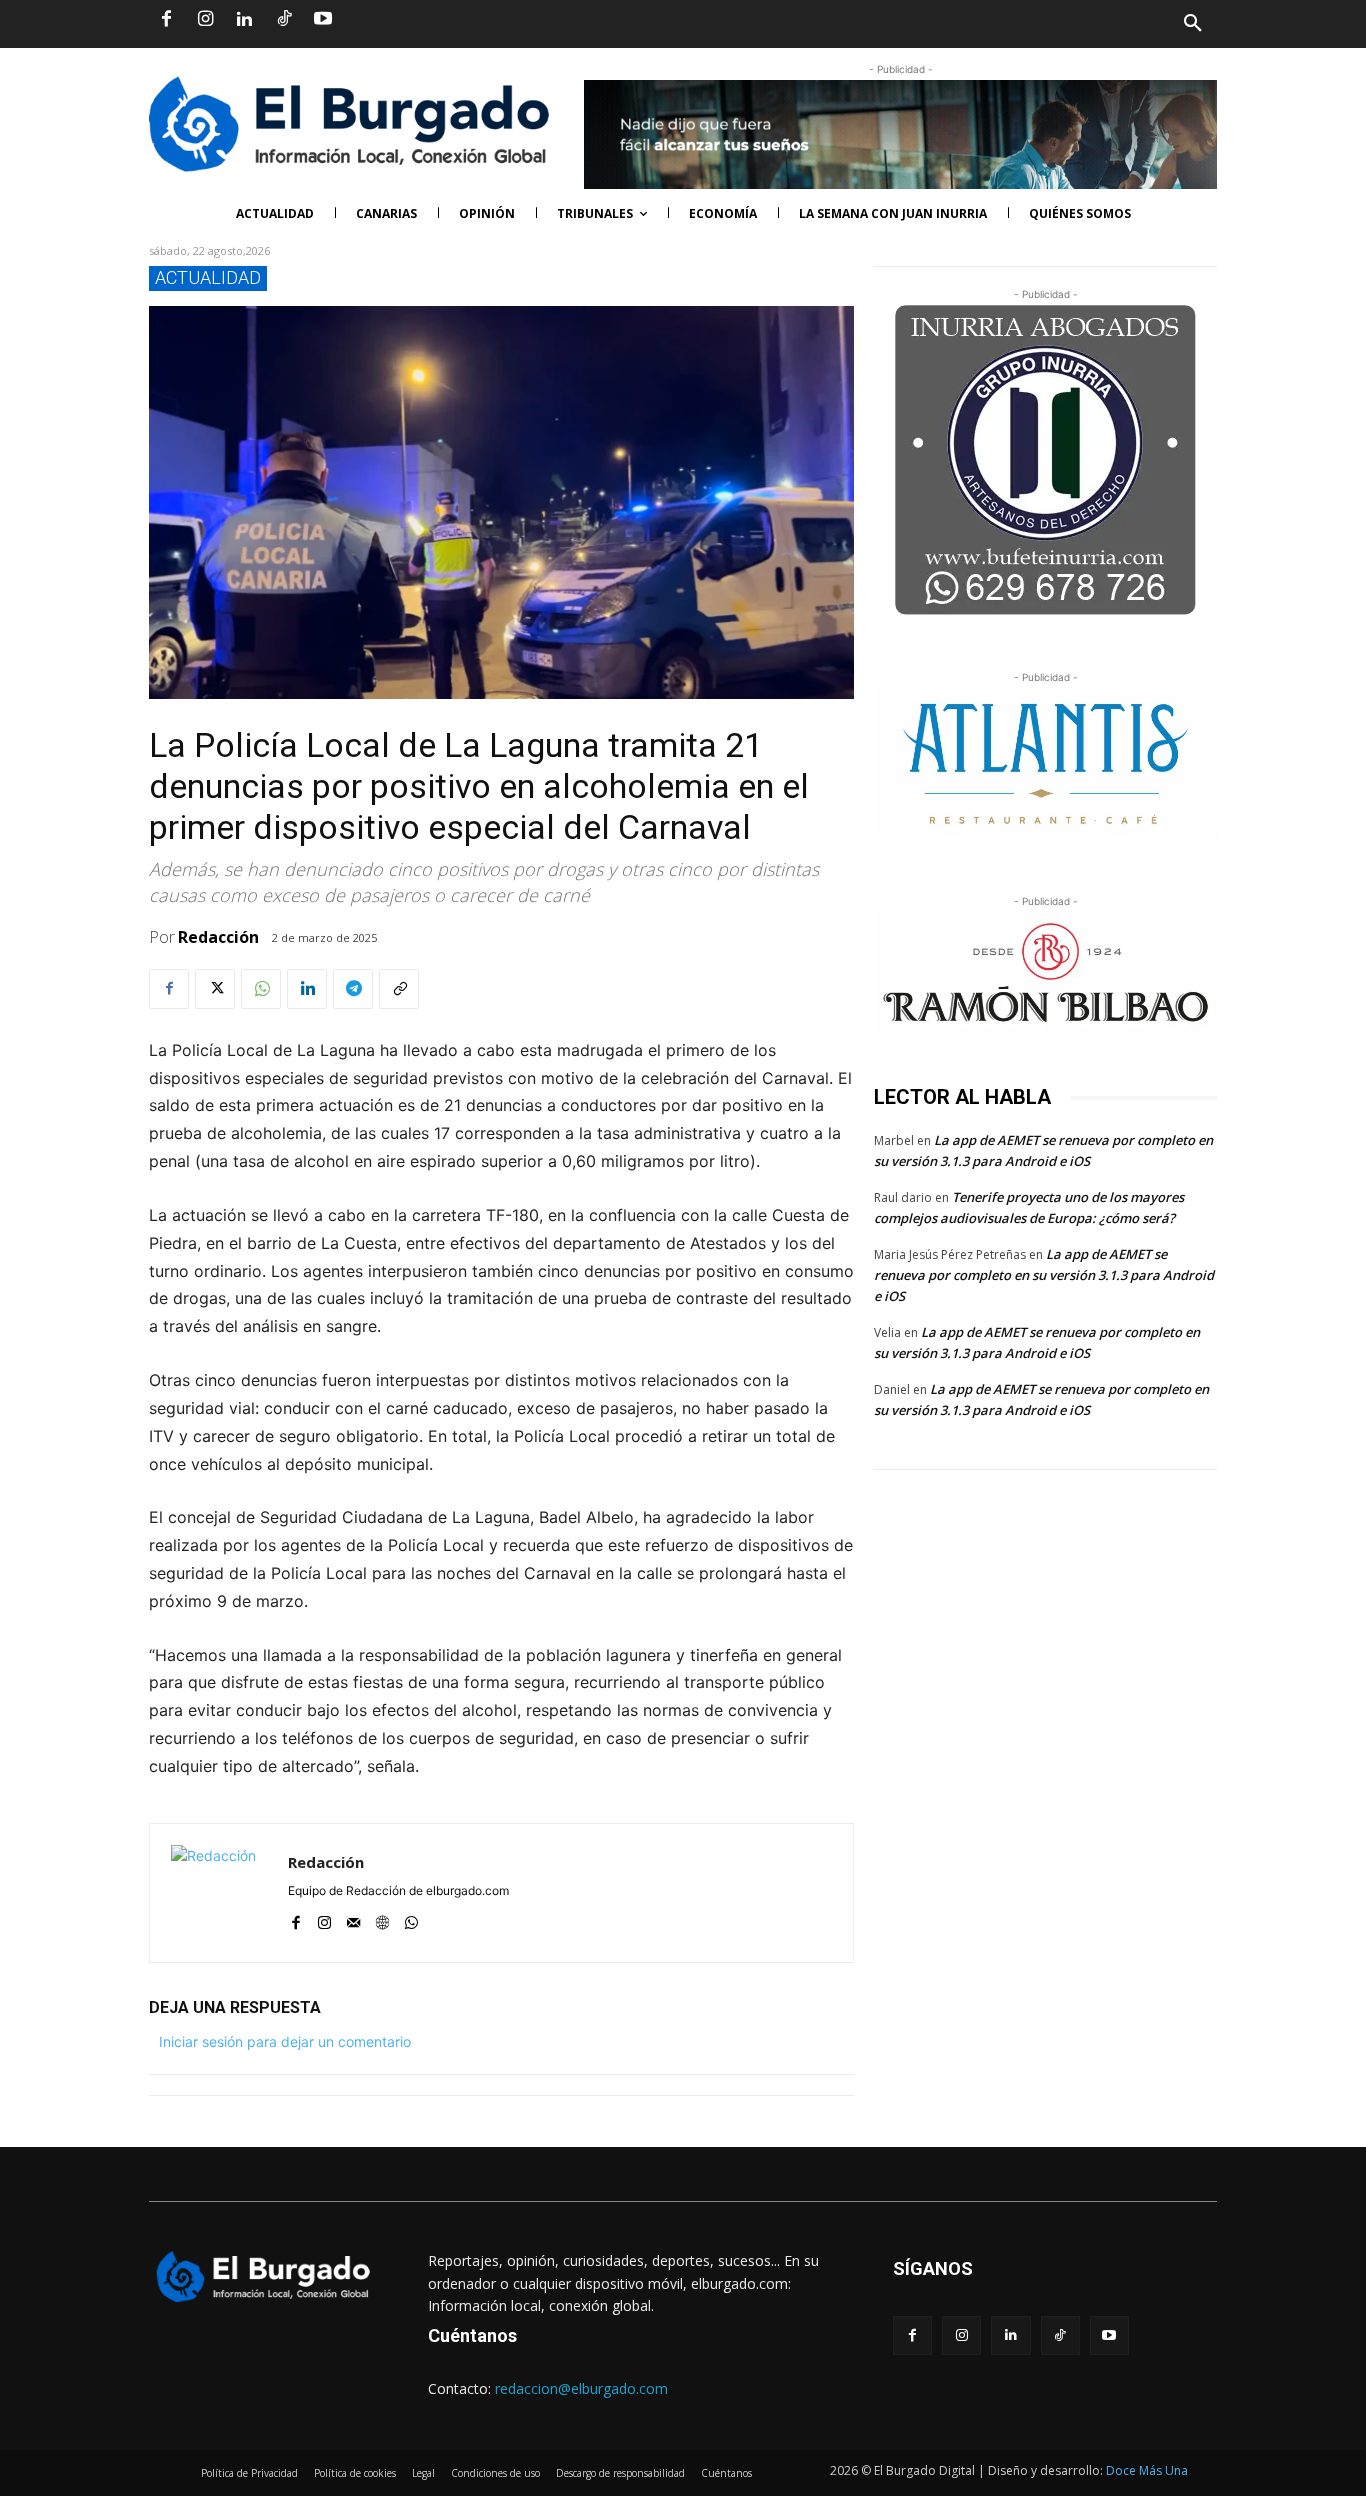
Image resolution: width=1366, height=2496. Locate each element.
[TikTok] (284, 20)
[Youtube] (323, 20)
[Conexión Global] (356, 124)
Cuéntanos (472, 2335)
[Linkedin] (244, 20)
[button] (950, 24)
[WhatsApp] (261, 989)
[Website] (382, 1918)
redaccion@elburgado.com (581, 2388)
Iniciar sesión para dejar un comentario (285, 2041)
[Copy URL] (399, 989)
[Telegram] (353, 989)
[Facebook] (166, 20)
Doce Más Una (1147, 2470)
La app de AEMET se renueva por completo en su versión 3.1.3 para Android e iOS (1044, 1275)
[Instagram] (205, 20)
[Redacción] (219, 1893)
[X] (215, 989)
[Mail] (353, 1918)
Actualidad (208, 277)
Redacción (218, 937)
